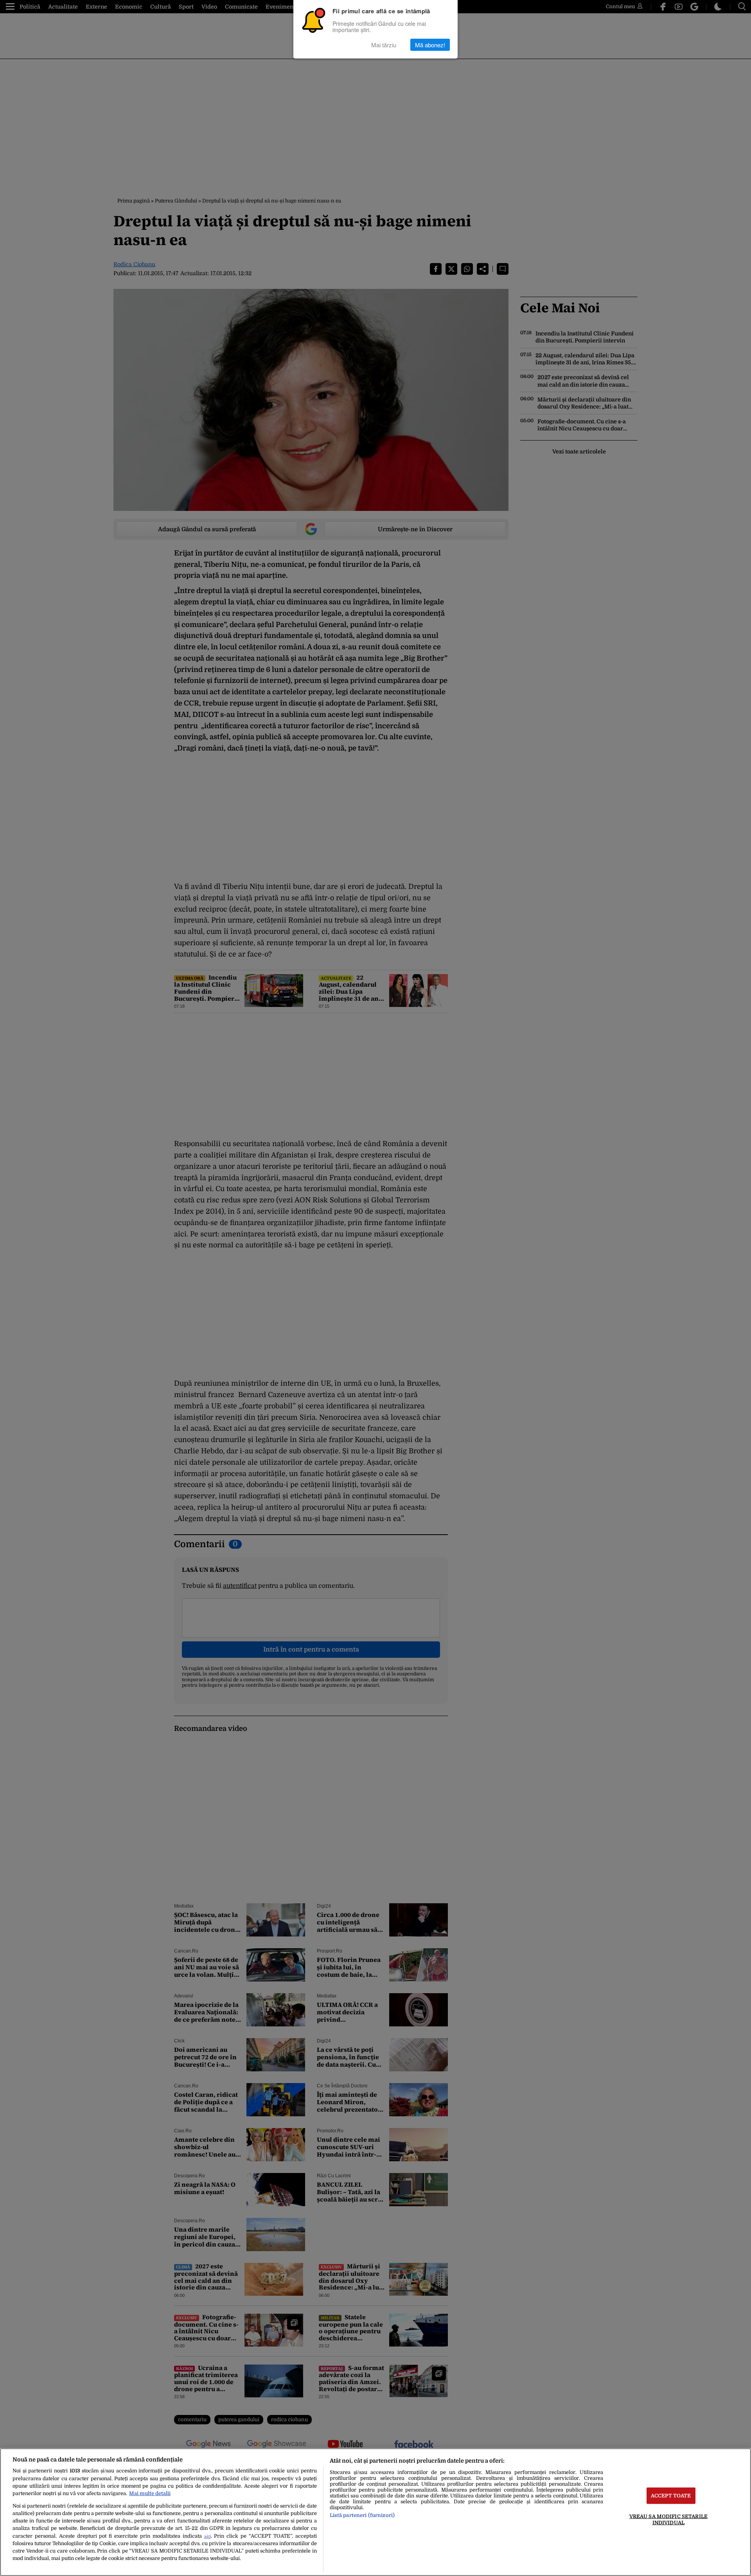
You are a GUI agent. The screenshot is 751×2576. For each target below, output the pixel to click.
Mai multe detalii (150, 2493)
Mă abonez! (430, 45)
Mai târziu (384, 45)
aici (208, 2536)
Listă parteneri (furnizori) (362, 2515)
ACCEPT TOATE (671, 2496)
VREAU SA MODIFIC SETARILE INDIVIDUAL (668, 2519)
